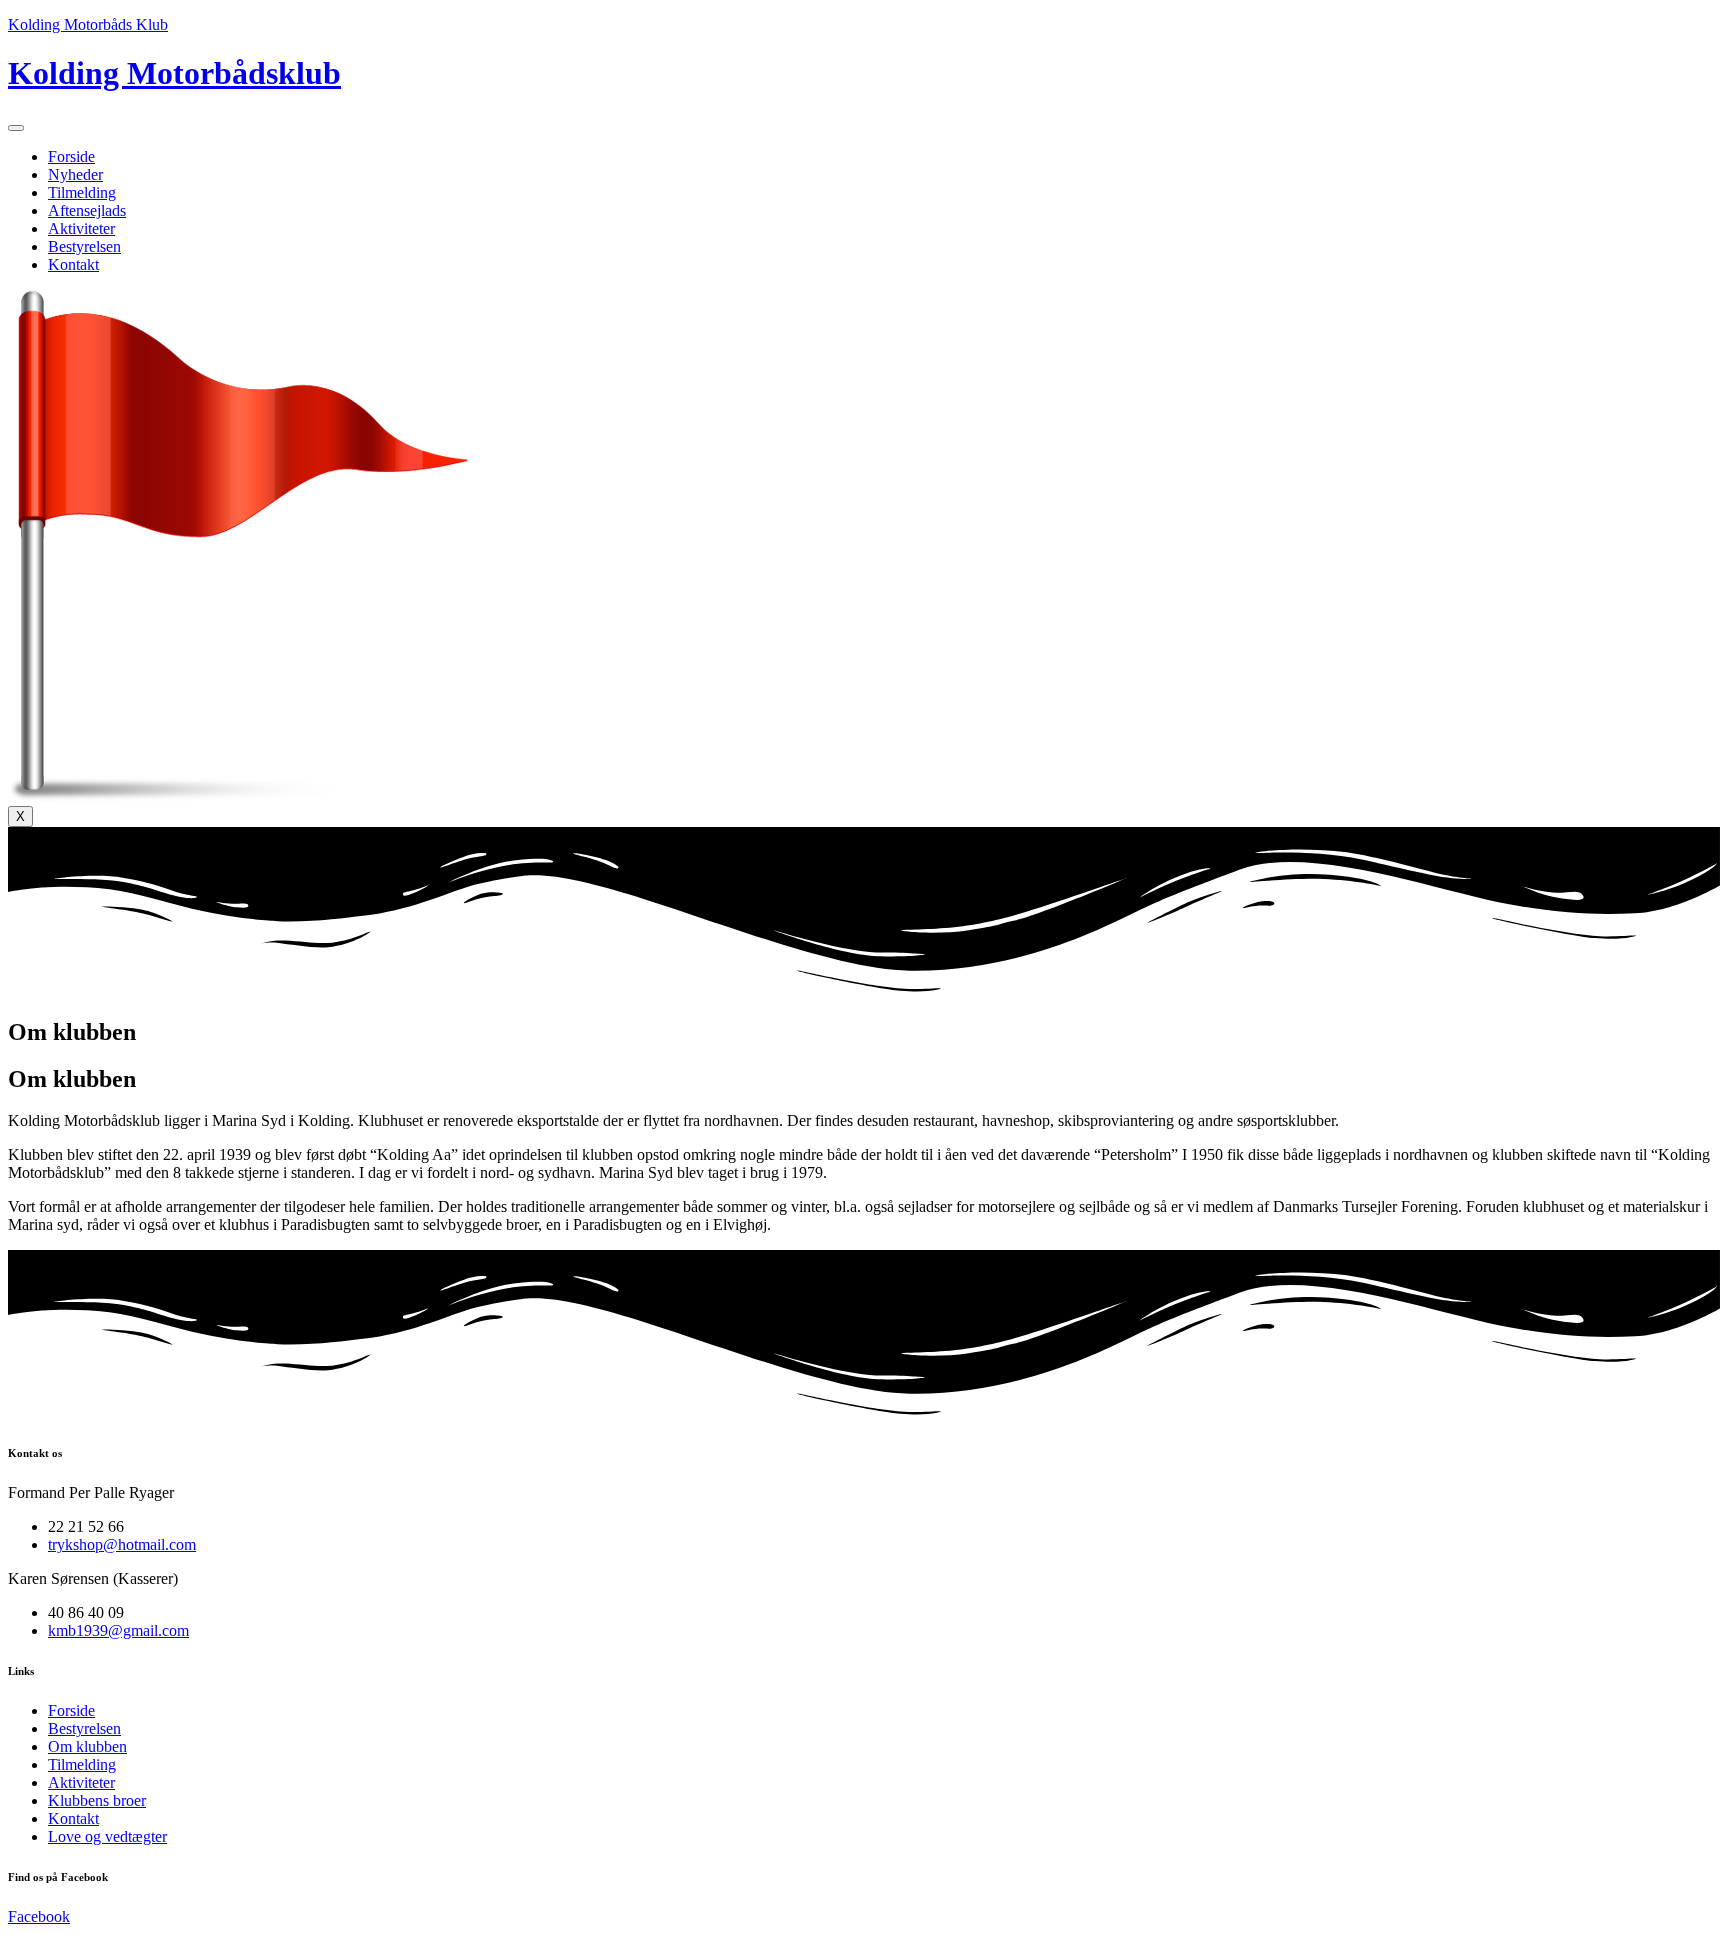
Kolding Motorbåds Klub (88, 24)
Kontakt (73, 264)
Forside (71, 156)
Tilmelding (82, 192)
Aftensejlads (87, 210)
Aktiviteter (81, 228)
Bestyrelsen (84, 246)
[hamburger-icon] (16, 128)
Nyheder (75, 174)
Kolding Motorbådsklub (174, 73)
